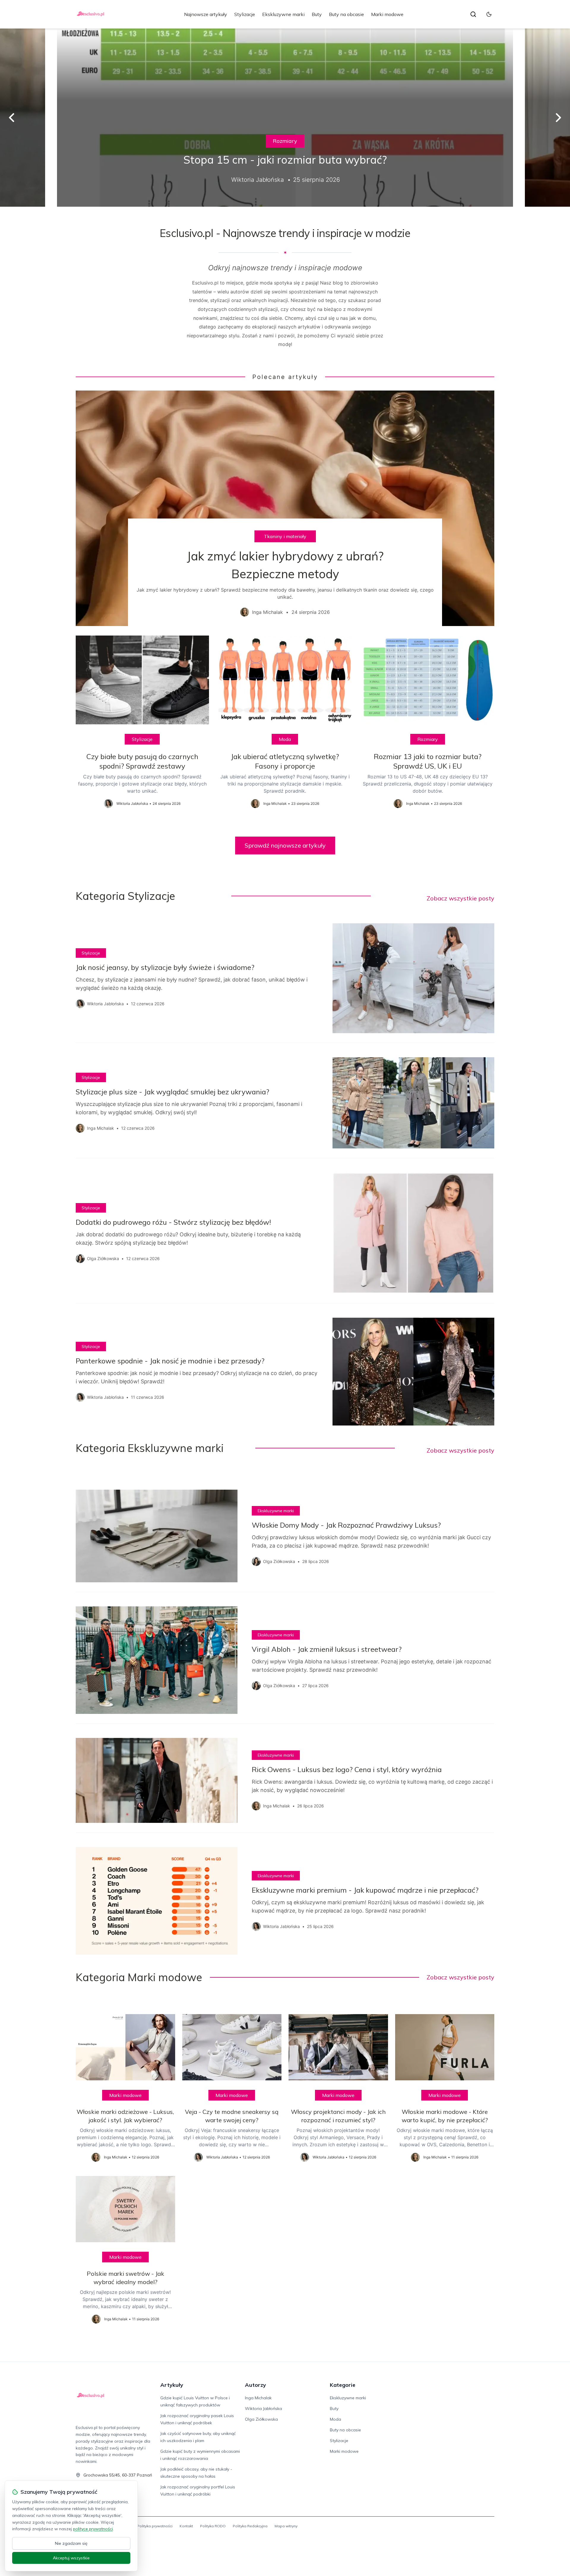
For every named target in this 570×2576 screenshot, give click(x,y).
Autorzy (255, 2385)
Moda (285, 739)
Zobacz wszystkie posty (460, 898)
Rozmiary (285, 141)
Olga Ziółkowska (261, 2419)
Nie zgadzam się (71, 2543)
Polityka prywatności (155, 2526)
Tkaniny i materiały (285, 536)
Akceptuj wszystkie (71, 2558)
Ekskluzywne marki (283, 14)
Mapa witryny (286, 2526)
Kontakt (186, 2526)
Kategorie (343, 2385)
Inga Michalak (258, 2398)
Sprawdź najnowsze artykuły (285, 845)
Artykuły (172, 2385)
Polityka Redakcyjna (250, 2526)
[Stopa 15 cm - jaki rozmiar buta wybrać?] (285, 118)
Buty (317, 14)
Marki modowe (387, 14)
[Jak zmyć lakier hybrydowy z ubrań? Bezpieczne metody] (285, 508)
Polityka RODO (213, 2526)
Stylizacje (245, 14)
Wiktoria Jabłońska (263, 2409)
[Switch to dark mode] (489, 14)
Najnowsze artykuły (206, 14)
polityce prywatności (93, 2529)
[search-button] (473, 14)
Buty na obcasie (346, 14)
